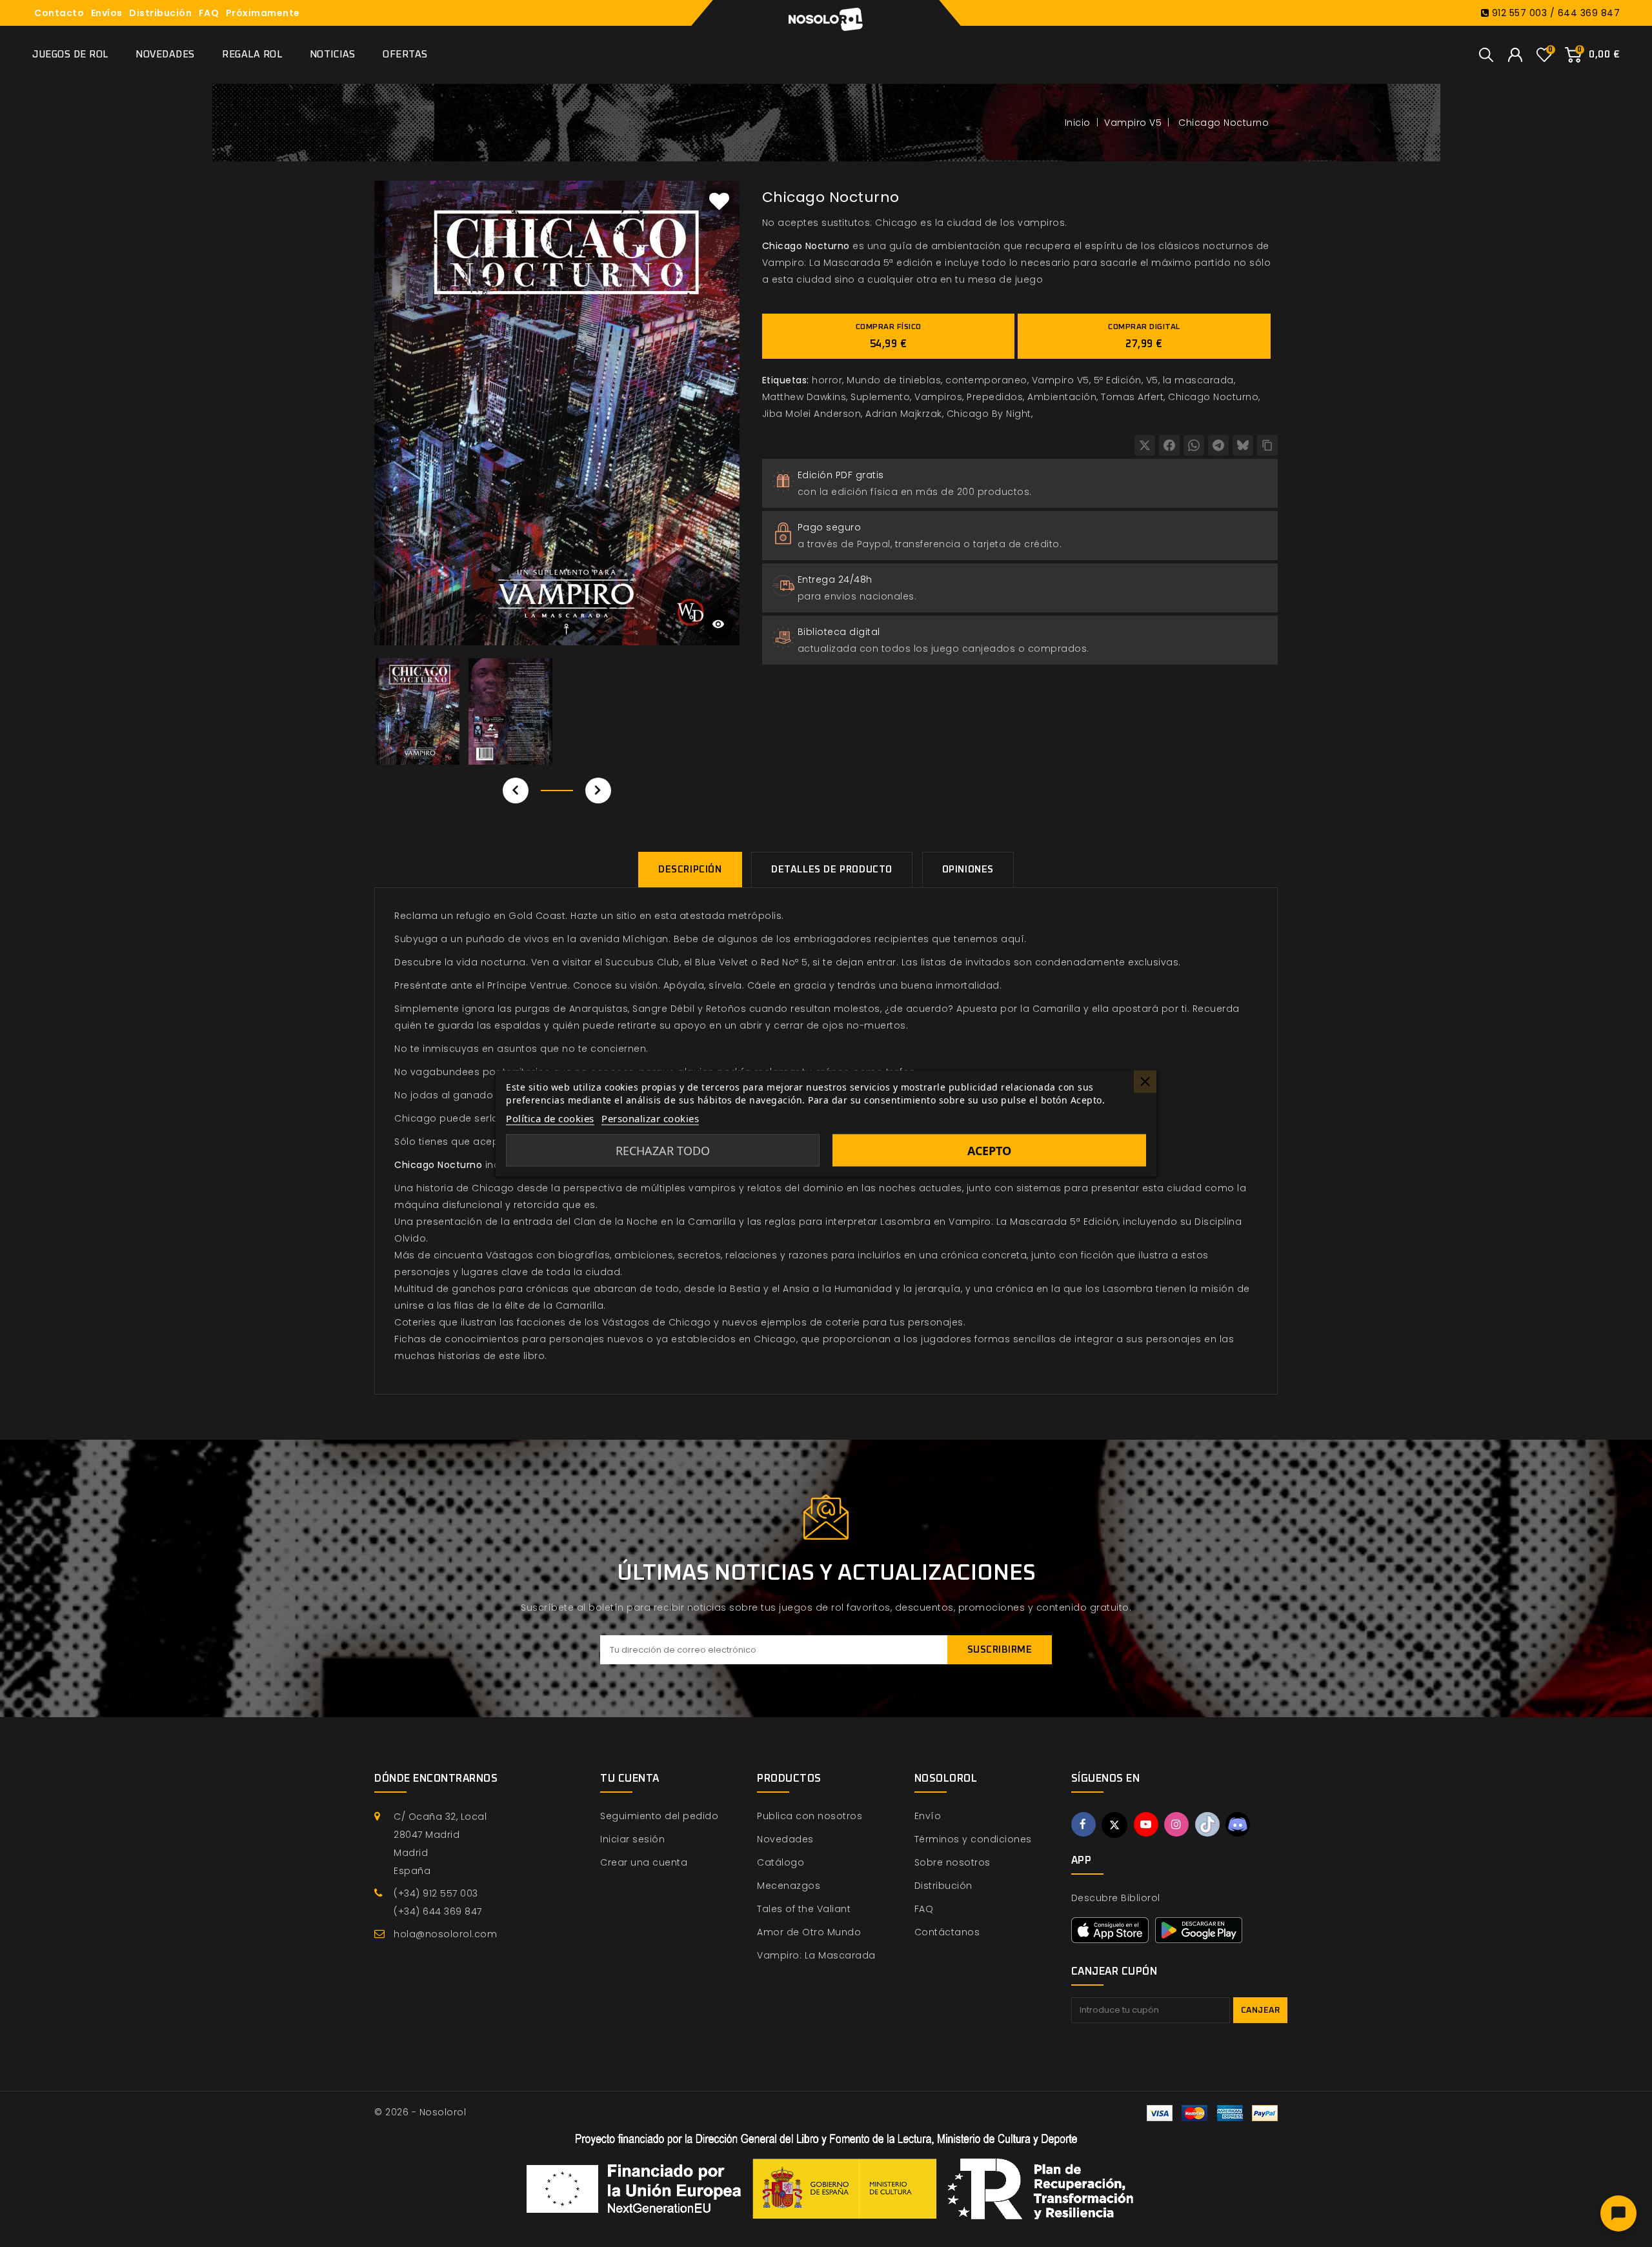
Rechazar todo (663, 1151)
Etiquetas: (786, 380)
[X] (1145, 445)
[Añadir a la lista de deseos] (720, 201)
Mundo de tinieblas (894, 380)
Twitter (1114, 1825)
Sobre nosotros (952, 1862)
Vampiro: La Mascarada (816, 1955)
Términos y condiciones (973, 1839)
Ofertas (405, 55)
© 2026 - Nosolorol (420, 2112)
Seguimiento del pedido (659, 1816)
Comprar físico (889, 336)
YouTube (1146, 1824)
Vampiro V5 (1061, 380)
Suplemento (880, 397)
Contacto (59, 13)
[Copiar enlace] (1267, 445)
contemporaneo (986, 380)
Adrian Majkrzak (904, 414)
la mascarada (1198, 380)
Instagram (1176, 1824)
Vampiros (938, 397)
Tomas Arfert (1132, 397)
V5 (1152, 380)
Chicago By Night (989, 414)
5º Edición (1118, 380)
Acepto (989, 1151)
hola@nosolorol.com (445, 1934)
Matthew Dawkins (804, 397)
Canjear (1261, 2010)
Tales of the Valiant (804, 1909)
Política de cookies (550, 1118)
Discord (1238, 1824)
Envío (928, 1816)
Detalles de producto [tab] (832, 870)
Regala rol (252, 55)
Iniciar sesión (632, 1839)
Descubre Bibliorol (1116, 1898)
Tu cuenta (630, 1778)
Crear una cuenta (644, 1862)
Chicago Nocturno (1213, 397)
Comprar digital (1144, 336)
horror (827, 380)
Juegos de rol (70, 55)
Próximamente (263, 13)
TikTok (1207, 1824)
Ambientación (1062, 397)
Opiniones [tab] (968, 870)
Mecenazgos (789, 1886)
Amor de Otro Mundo (809, 1932)
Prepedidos (995, 397)
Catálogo (781, 1862)
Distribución (160, 13)
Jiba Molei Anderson (812, 414)
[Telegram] (1218, 445)
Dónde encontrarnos (436, 1778)
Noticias (333, 55)
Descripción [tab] (690, 870)
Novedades (165, 55)
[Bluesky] (1243, 445)
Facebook (1083, 1824)
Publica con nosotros (810, 1816)
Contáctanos (947, 1932)
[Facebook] (1169, 445)
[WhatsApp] (1194, 445)
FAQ (209, 13)
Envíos (107, 13)
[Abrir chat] (1618, 2213)
